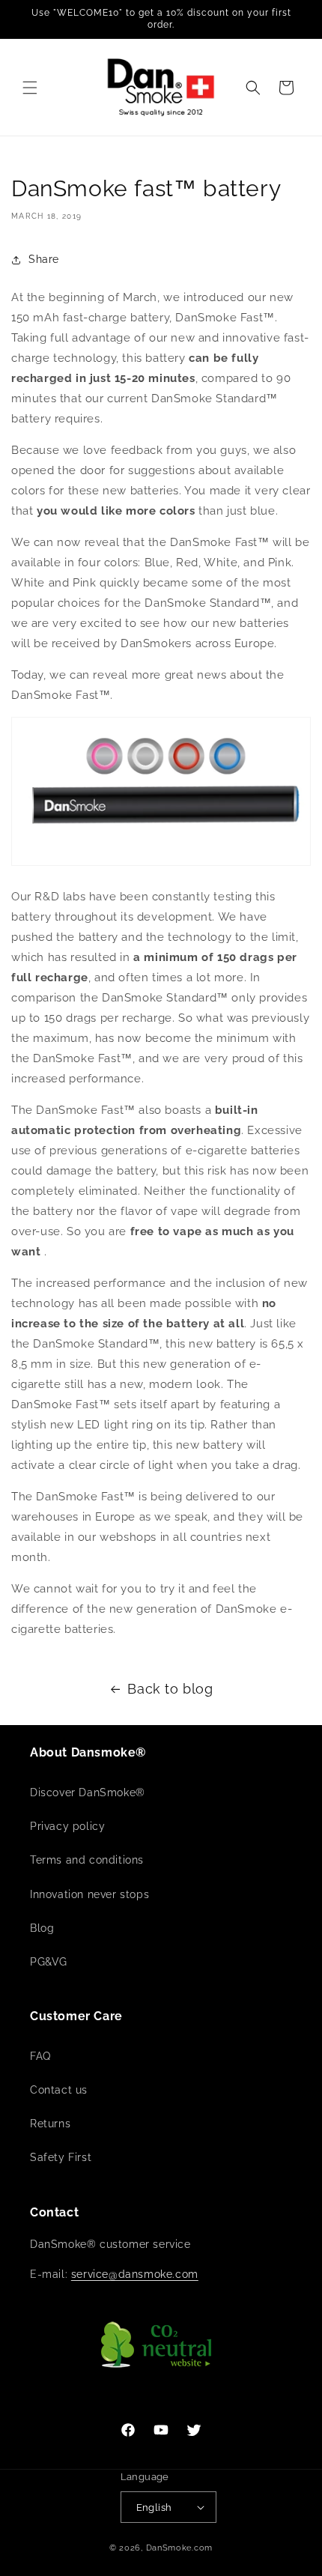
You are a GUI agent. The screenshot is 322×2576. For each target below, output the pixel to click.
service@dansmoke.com (135, 2274)
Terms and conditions (87, 1860)
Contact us (59, 2090)
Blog (42, 1928)
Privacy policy (67, 1826)
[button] (30, 88)
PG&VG (49, 1962)
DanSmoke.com (179, 2548)
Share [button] (44, 259)
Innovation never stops (89, 1894)
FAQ (40, 2056)
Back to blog (170, 1689)
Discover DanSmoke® (88, 1792)
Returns (50, 2124)
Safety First (61, 2157)
